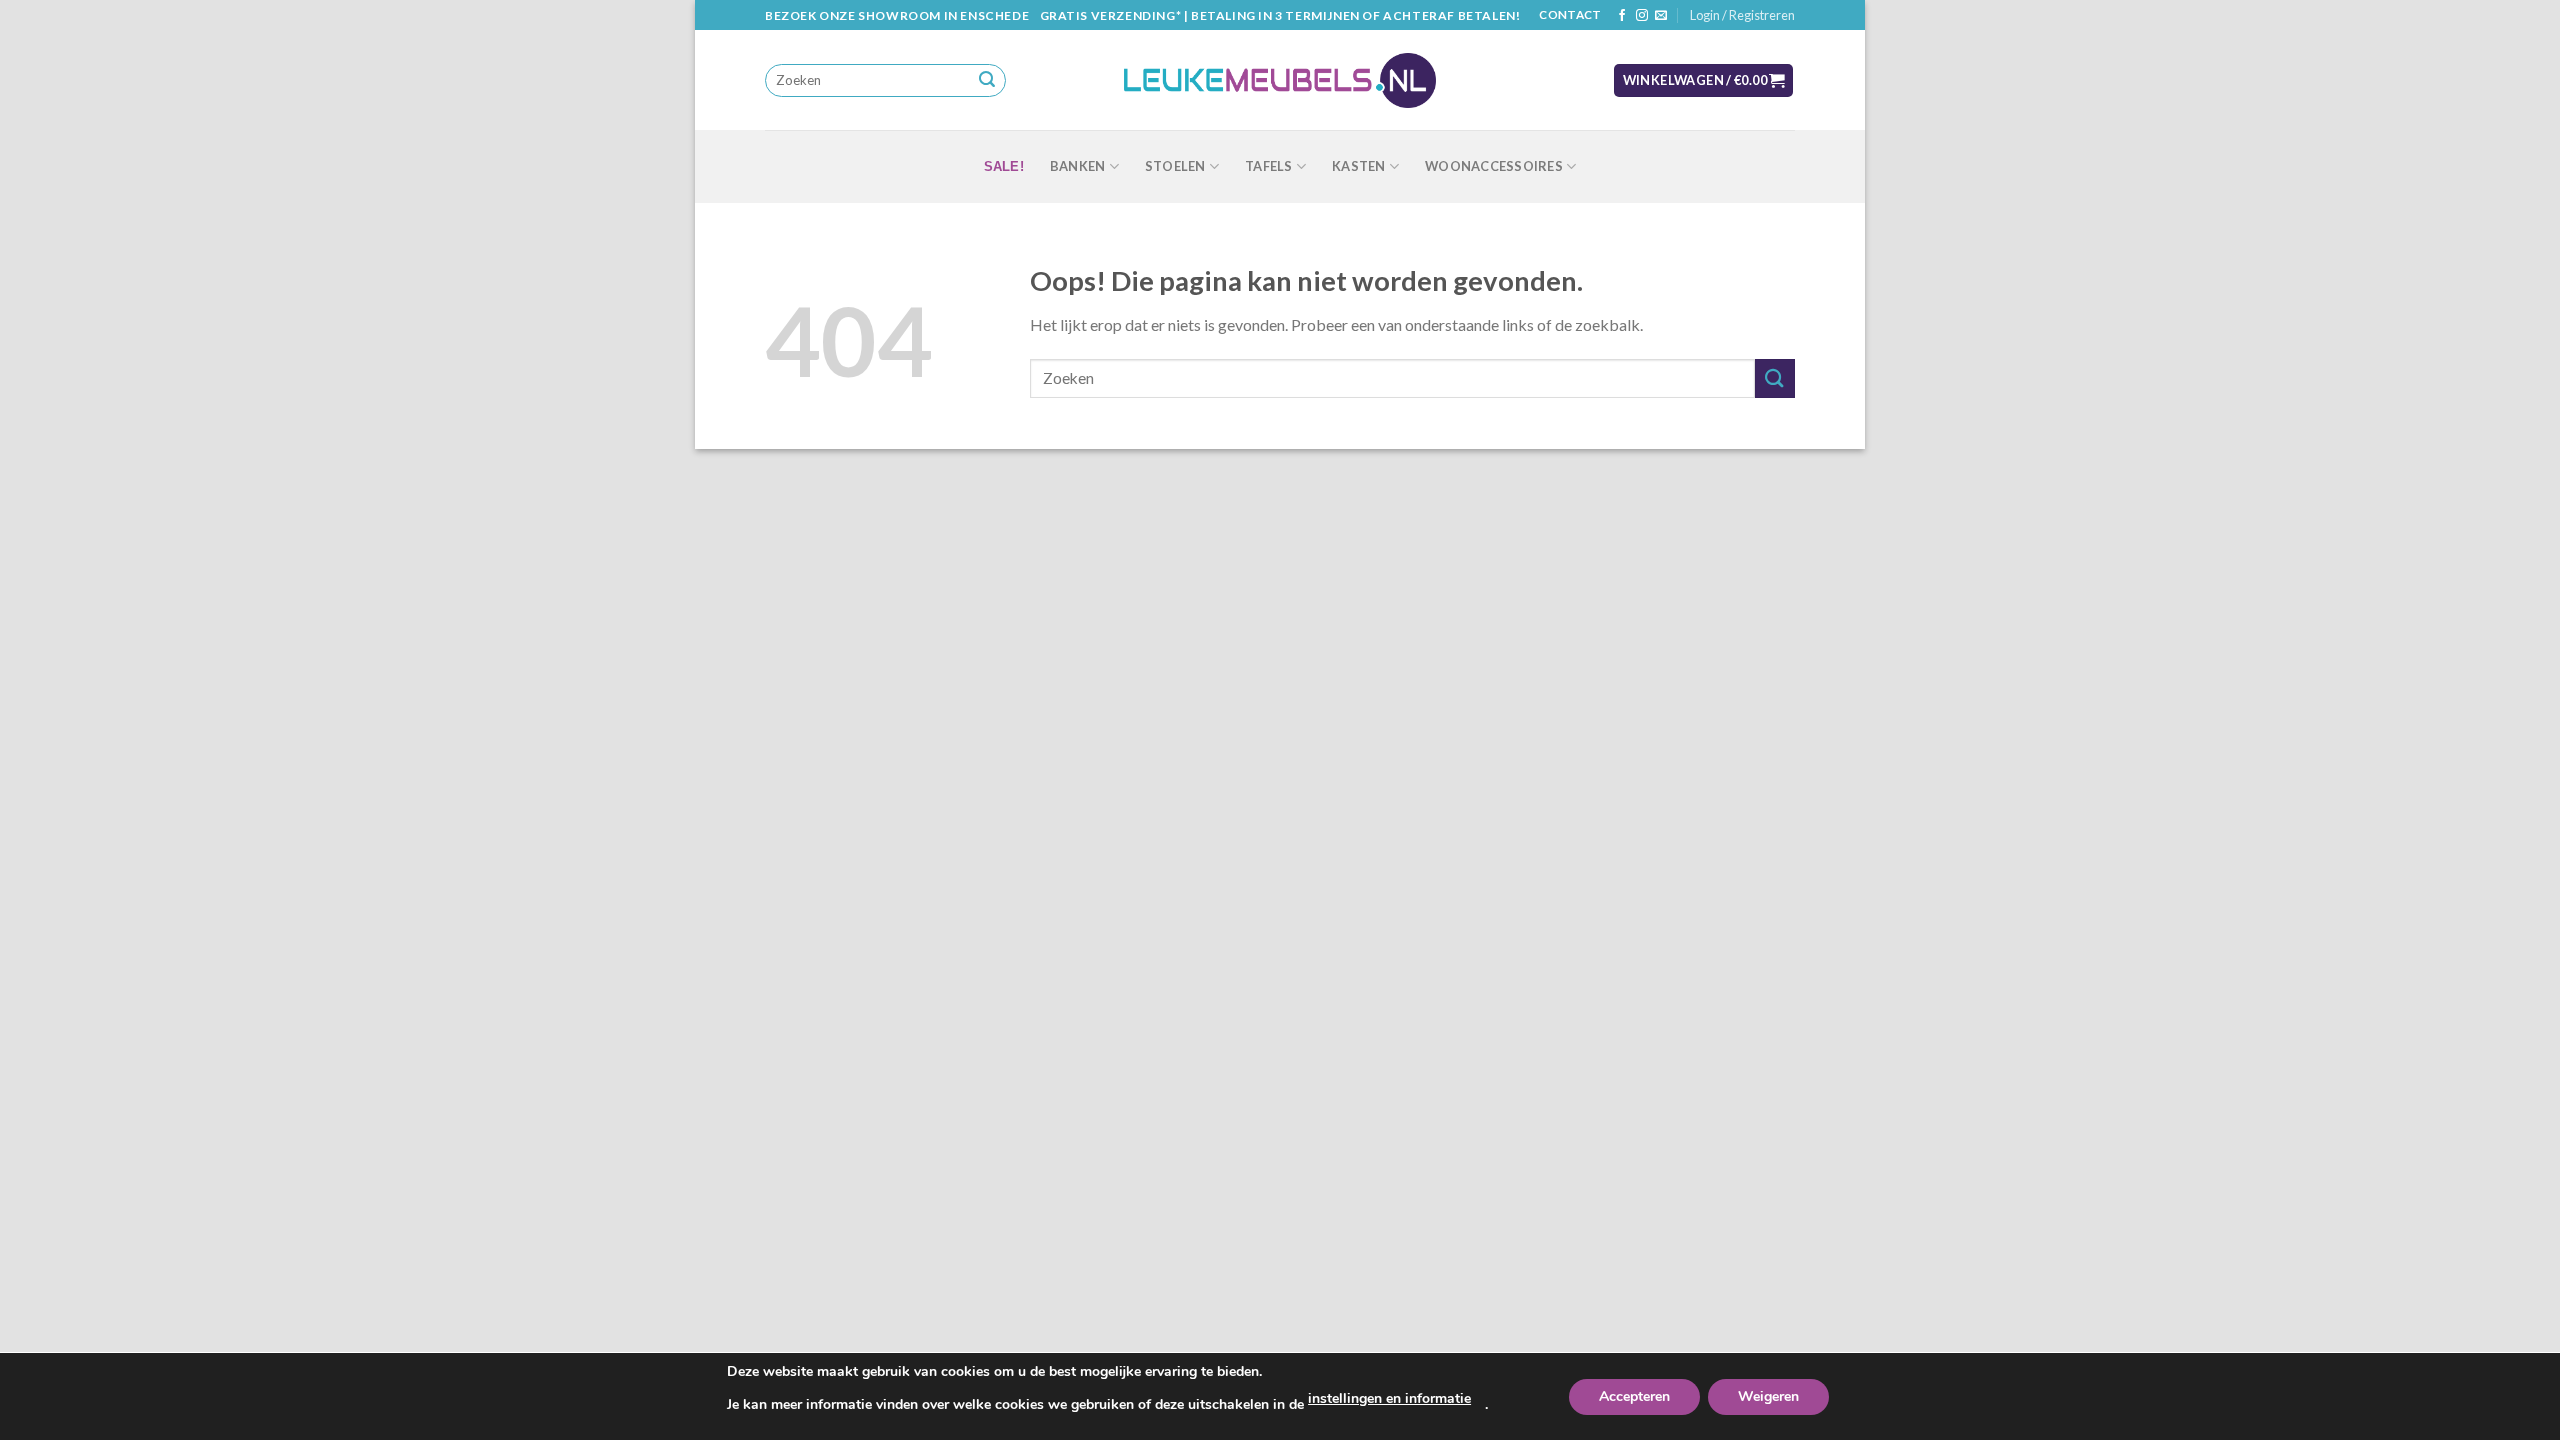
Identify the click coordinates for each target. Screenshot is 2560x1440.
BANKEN (1078, 166)
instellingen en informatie (1389, 1398)
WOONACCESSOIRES (1494, 166)
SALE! (1004, 166)
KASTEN (1359, 166)
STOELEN (1175, 166)
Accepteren (1634, 1396)
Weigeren (1768, 1396)
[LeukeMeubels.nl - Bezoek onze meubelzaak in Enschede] (1280, 81)
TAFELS (1269, 166)
